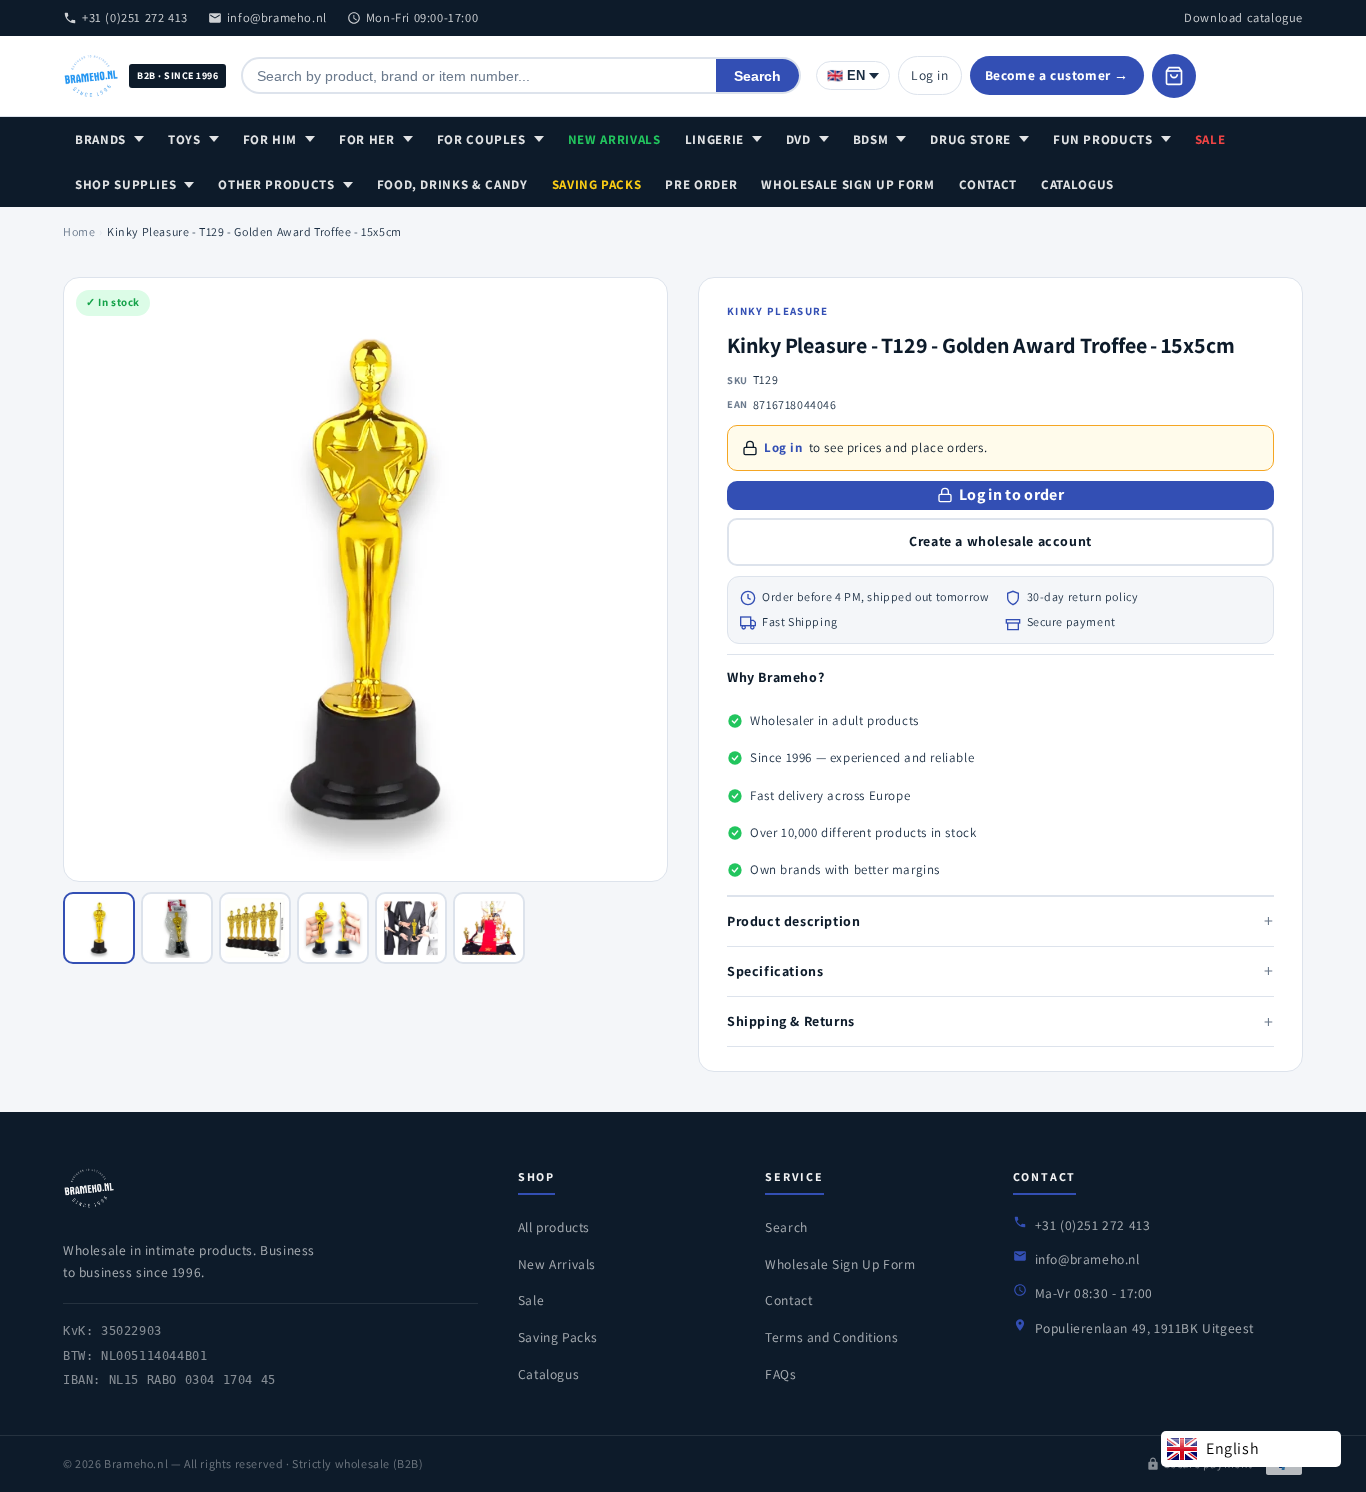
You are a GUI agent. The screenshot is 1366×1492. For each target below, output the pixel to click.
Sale (1210, 139)
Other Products (276, 184)
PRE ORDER (701, 184)
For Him (270, 139)
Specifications (1000, 970)
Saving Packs (597, 184)
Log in (930, 75)
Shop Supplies (125, 184)
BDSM (871, 139)
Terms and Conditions (831, 1337)
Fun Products (1103, 139)
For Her (367, 139)
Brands (100, 139)
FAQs (780, 1374)
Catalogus (1077, 184)
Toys (184, 139)
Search (757, 76)
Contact (988, 184)
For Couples (481, 139)
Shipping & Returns (1000, 1021)
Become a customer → (1057, 75)
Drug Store (970, 139)
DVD (798, 139)
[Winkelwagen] (1174, 76)
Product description (1000, 920)
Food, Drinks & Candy (452, 184)
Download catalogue (1243, 17)
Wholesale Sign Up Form (847, 184)
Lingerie (714, 139)
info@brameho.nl (277, 17)
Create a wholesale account (1000, 541)
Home (79, 231)
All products (554, 1227)
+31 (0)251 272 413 (135, 17)
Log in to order (1011, 494)
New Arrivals (614, 139)
